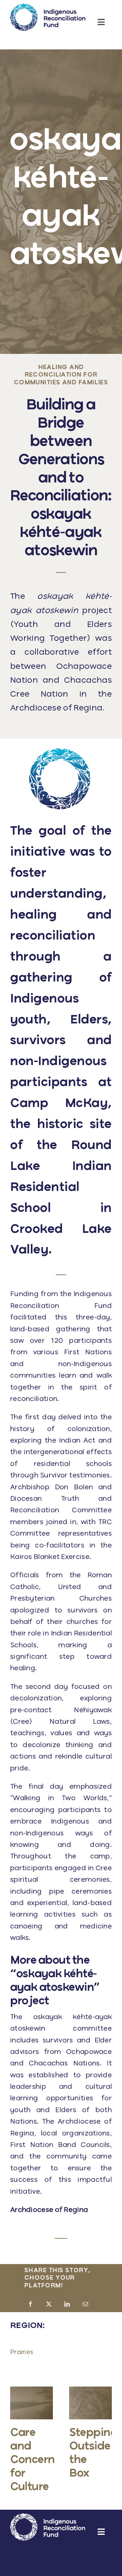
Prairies (22, 2352)
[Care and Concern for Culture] (32, 2390)
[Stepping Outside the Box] (90, 2390)
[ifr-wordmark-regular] (48, 7)
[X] (49, 2305)
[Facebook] (30, 2305)
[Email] (85, 2305)
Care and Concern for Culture (33, 2460)
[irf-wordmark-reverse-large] (48, 2517)
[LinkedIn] (67, 2305)
